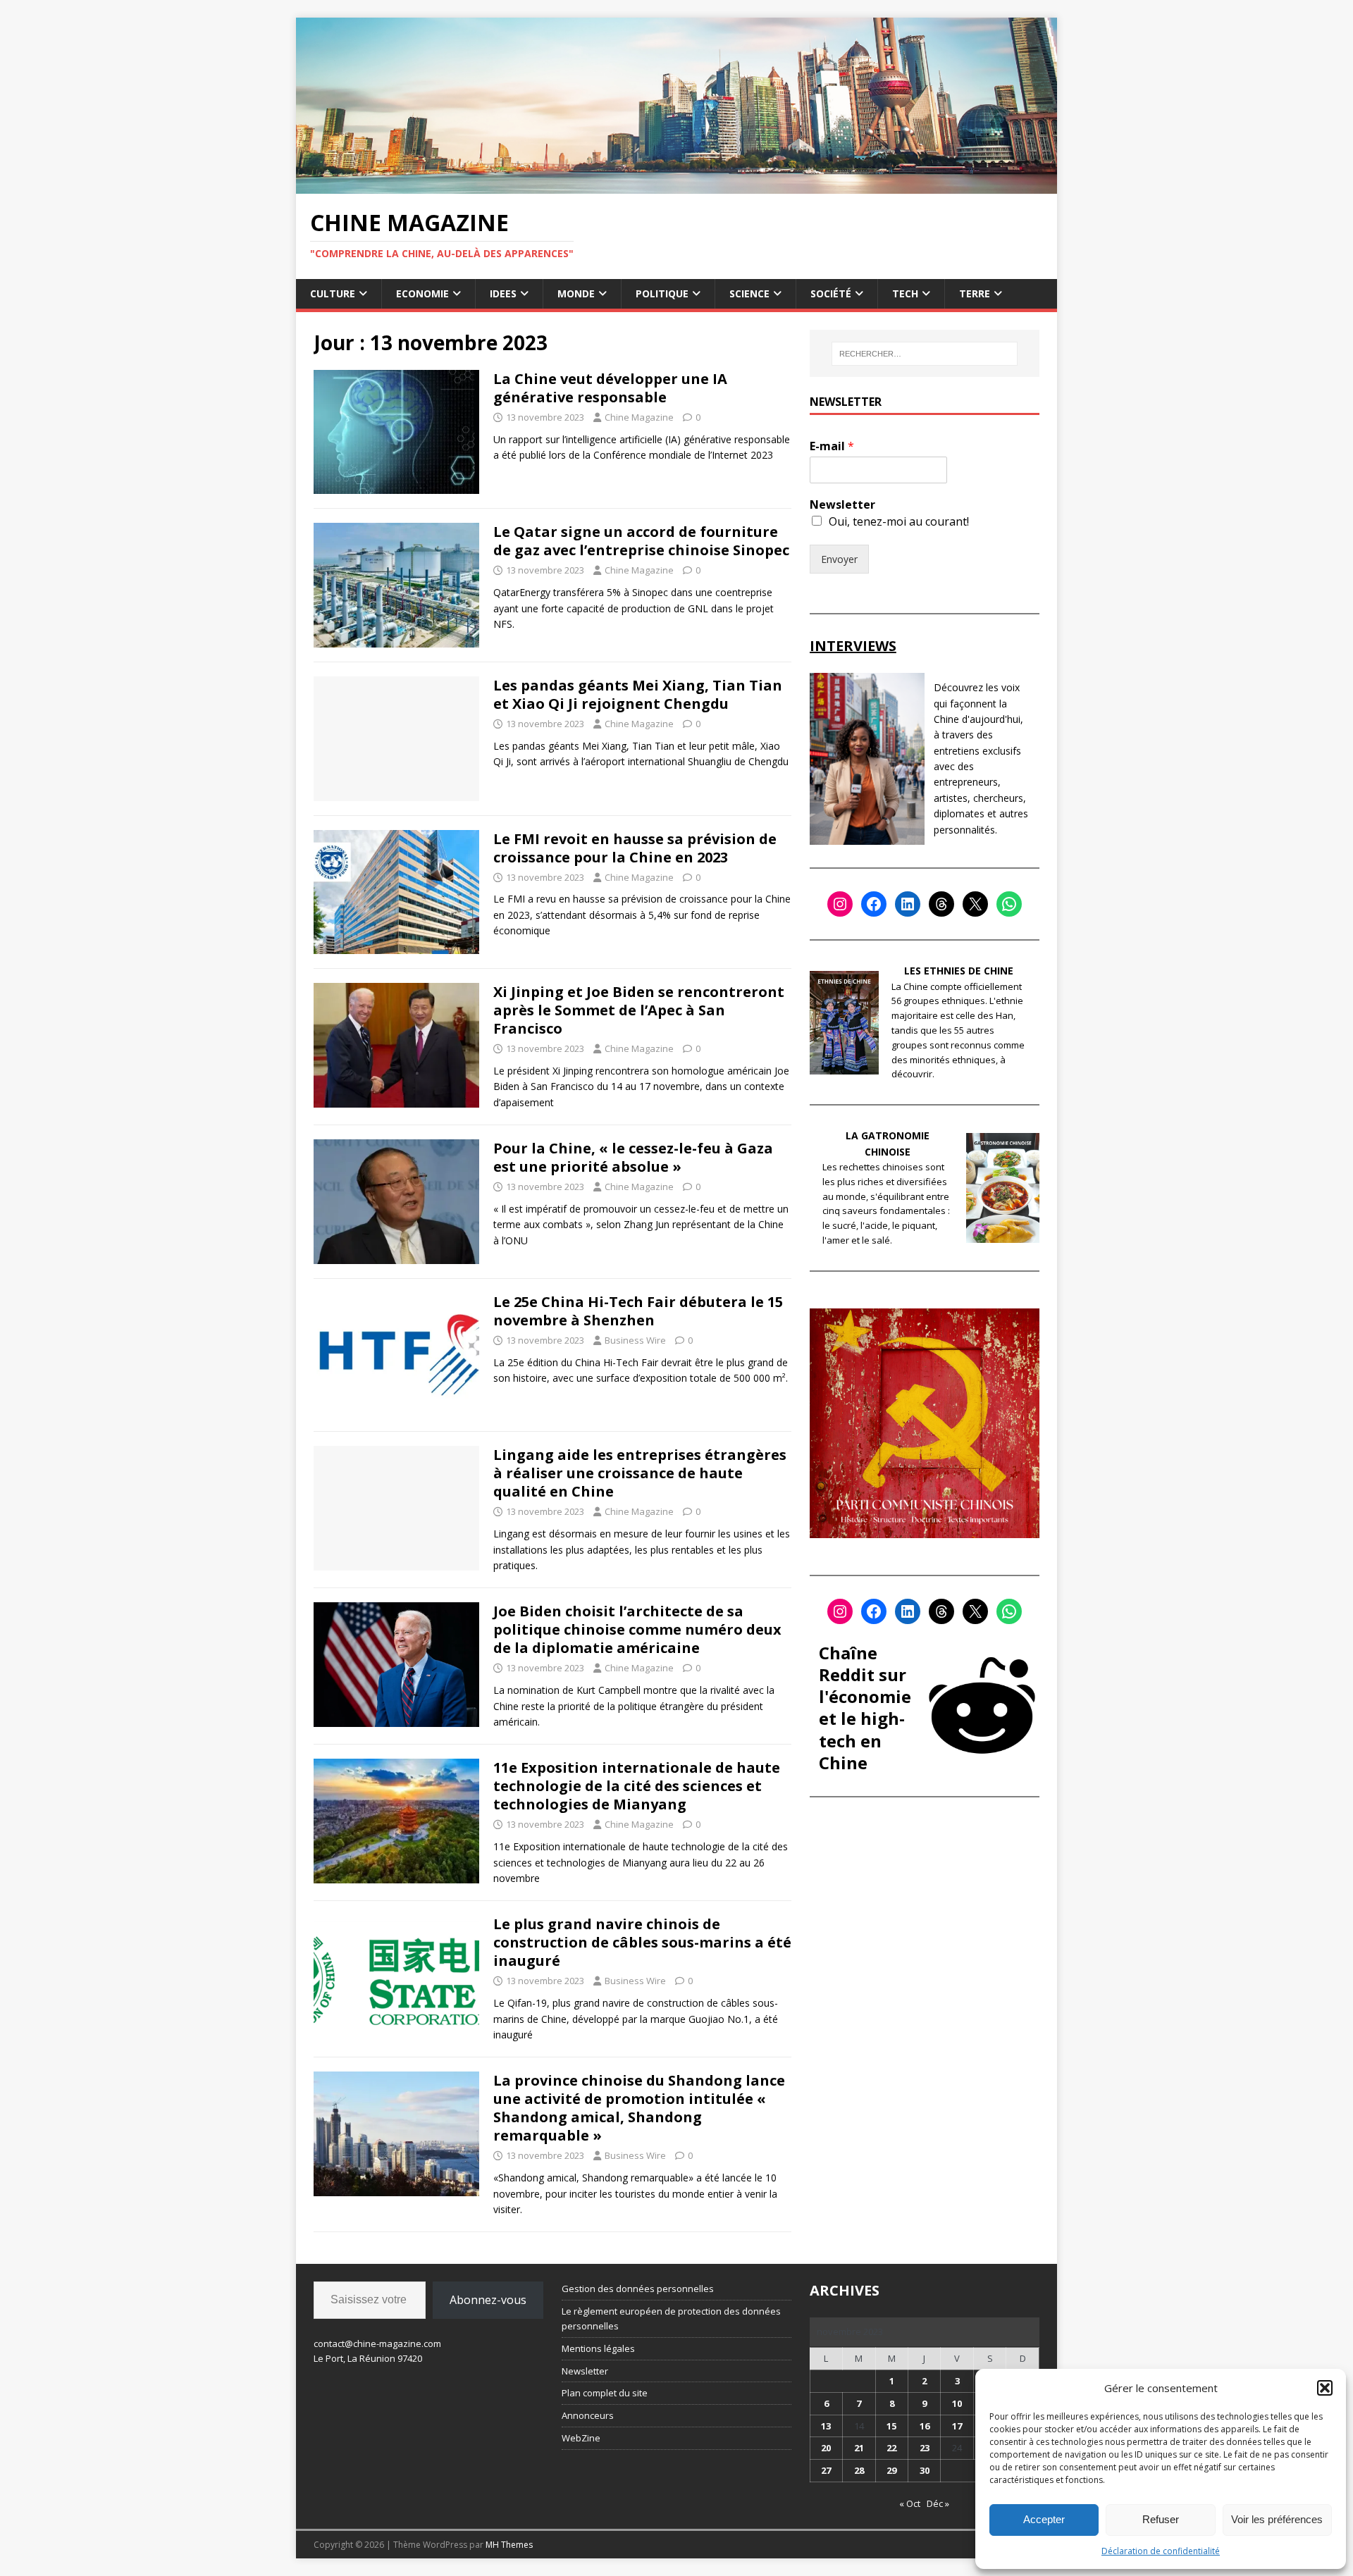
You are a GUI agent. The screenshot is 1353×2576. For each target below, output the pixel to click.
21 (859, 2448)
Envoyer (839, 559)
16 (925, 2426)
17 (957, 2426)
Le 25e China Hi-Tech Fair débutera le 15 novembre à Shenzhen (638, 1311)
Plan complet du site (605, 2393)
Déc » (938, 2503)
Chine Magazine (639, 417)
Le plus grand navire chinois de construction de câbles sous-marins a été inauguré (642, 1942)
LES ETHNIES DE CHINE (959, 971)
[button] (1325, 2388)
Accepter (1044, 2519)
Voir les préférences (1277, 2519)
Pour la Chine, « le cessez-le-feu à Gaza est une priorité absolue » (633, 1157)
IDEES (503, 293)
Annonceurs (588, 2415)
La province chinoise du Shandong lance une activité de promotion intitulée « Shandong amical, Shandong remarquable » (639, 2108)
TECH (905, 293)
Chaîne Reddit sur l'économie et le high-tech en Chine (865, 1708)
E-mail (832, 446)
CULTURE (333, 293)
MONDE (576, 293)
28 (859, 2470)
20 (826, 2448)
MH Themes (509, 2545)
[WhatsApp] (1009, 904)
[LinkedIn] (908, 904)
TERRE (975, 293)
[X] (975, 904)
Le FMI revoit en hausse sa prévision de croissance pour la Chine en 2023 (635, 848)
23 (925, 2448)
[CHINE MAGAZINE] (676, 185)
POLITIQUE (662, 293)
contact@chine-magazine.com (377, 2343)
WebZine (581, 2438)
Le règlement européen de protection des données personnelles (671, 2318)
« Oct (910, 2503)
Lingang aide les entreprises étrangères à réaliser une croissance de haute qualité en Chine (640, 1473)
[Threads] (941, 904)
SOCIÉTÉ (831, 293)
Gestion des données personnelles (638, 2289)
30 (925, 2470)
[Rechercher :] (925, 354)
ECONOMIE (422, 293)
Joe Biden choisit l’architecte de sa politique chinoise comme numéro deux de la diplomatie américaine (637, 1629)
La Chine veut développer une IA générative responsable (610, 388)
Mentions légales (598, 2348)
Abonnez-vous (488, 2300)
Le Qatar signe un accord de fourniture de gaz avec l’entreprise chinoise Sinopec (641, 541)
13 (826, 2426)
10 (957, 2403)
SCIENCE (749, 293)
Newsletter (842, 505)
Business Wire (635, 1340)
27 (826, 2470)
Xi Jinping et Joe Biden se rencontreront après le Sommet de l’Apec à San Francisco (639, 1010)
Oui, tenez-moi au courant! (899, 521)
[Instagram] (840, 904)
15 (891, 2426)
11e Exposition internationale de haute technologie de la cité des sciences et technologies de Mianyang (637, 1786)
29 (891, 2470)
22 (891, 2448)
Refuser (1161, 2519)
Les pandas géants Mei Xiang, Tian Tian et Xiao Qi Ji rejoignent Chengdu (638, 694)
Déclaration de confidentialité (1161, 2551)
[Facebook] (874, 904)
